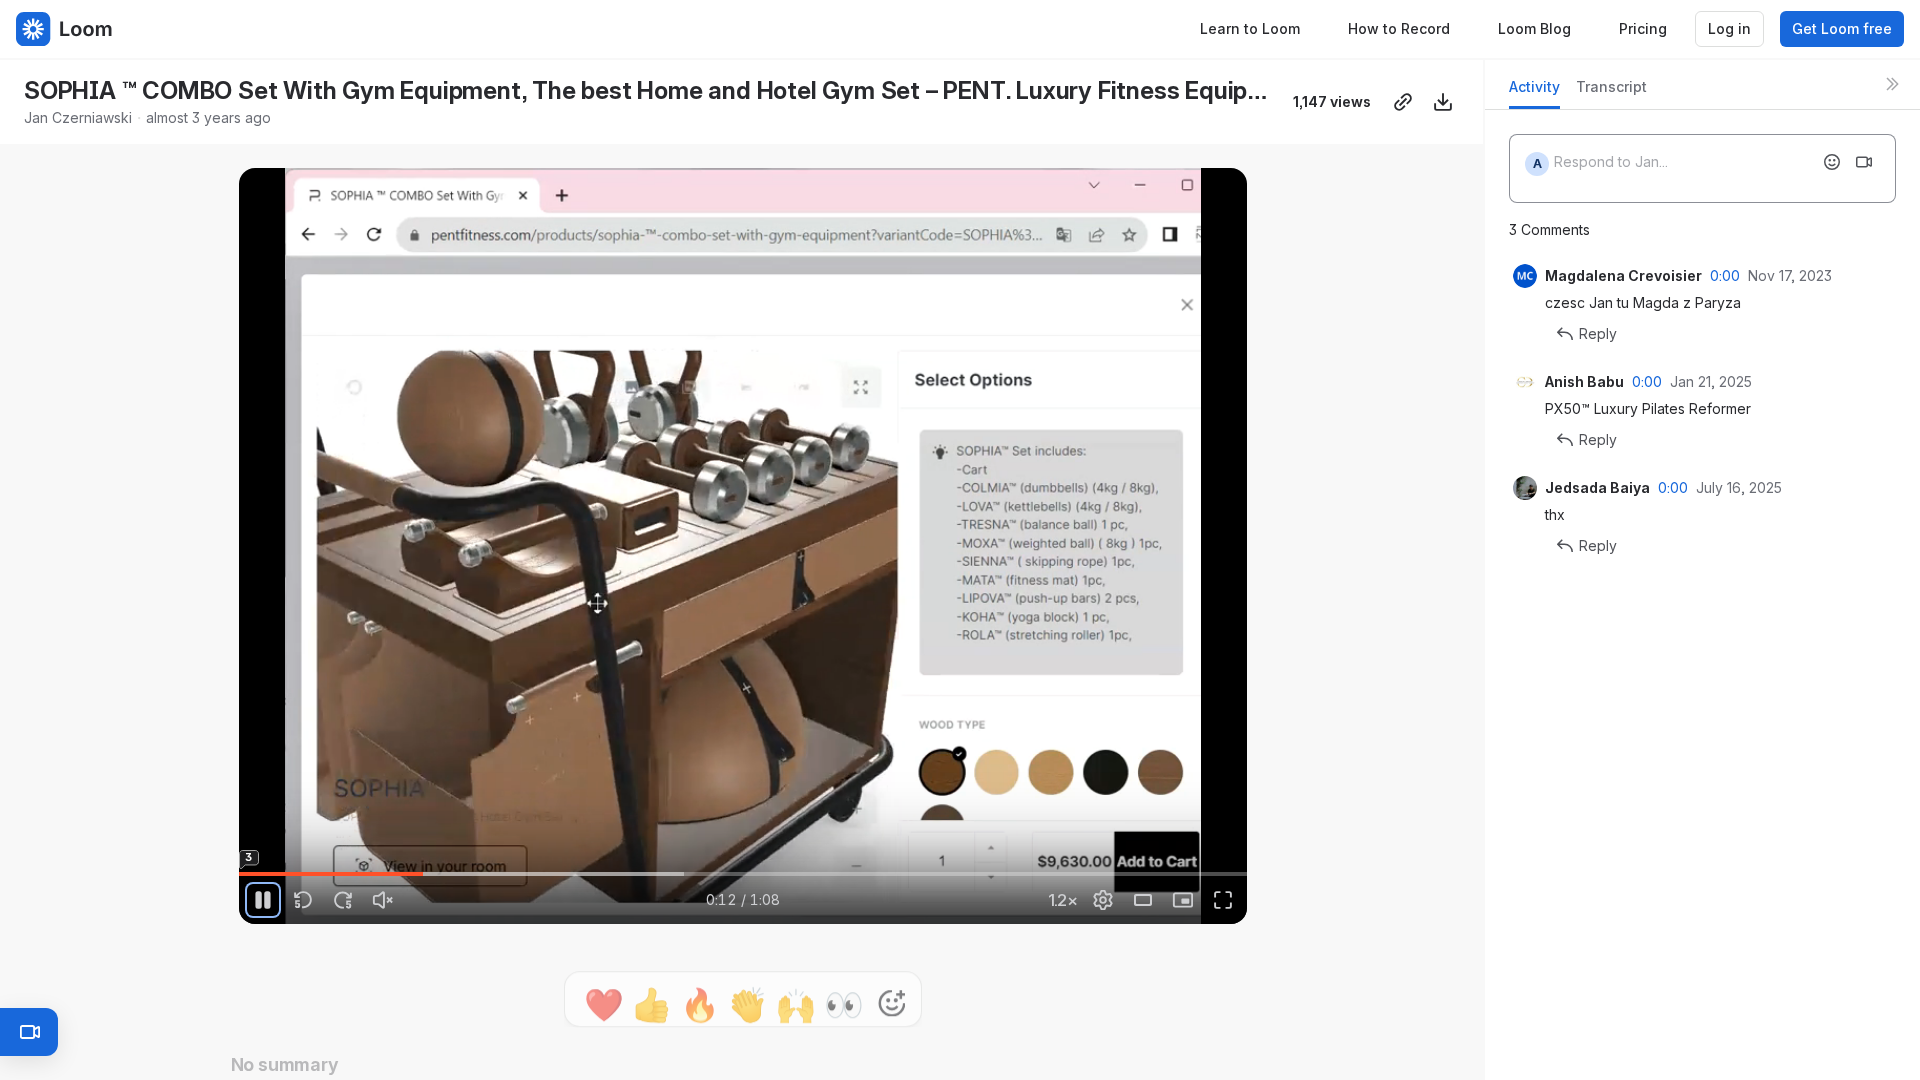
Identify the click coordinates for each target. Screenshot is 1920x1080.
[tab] (1534, 92)
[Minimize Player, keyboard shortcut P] (1183, 900)
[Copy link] (1403, 102)
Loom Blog (1534, 28)
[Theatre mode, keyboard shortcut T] (1143, 900)
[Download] (1443, 102)
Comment (949, 979)
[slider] (743, 874)
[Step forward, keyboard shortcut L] (343, 900)
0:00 (1725, 275)
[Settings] (1103, 900)
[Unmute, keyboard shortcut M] (383, 900)
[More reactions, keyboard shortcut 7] (799, 980)
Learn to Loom (1250, 28)
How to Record (1399, 28)
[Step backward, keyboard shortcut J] (303, 900)
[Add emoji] (1832, 162)
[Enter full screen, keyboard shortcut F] (1223, 900)
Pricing (1643, 28)
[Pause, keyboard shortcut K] (263, 900)
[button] (949, 862)
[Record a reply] (1864, 162)
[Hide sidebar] (1892, 84)
